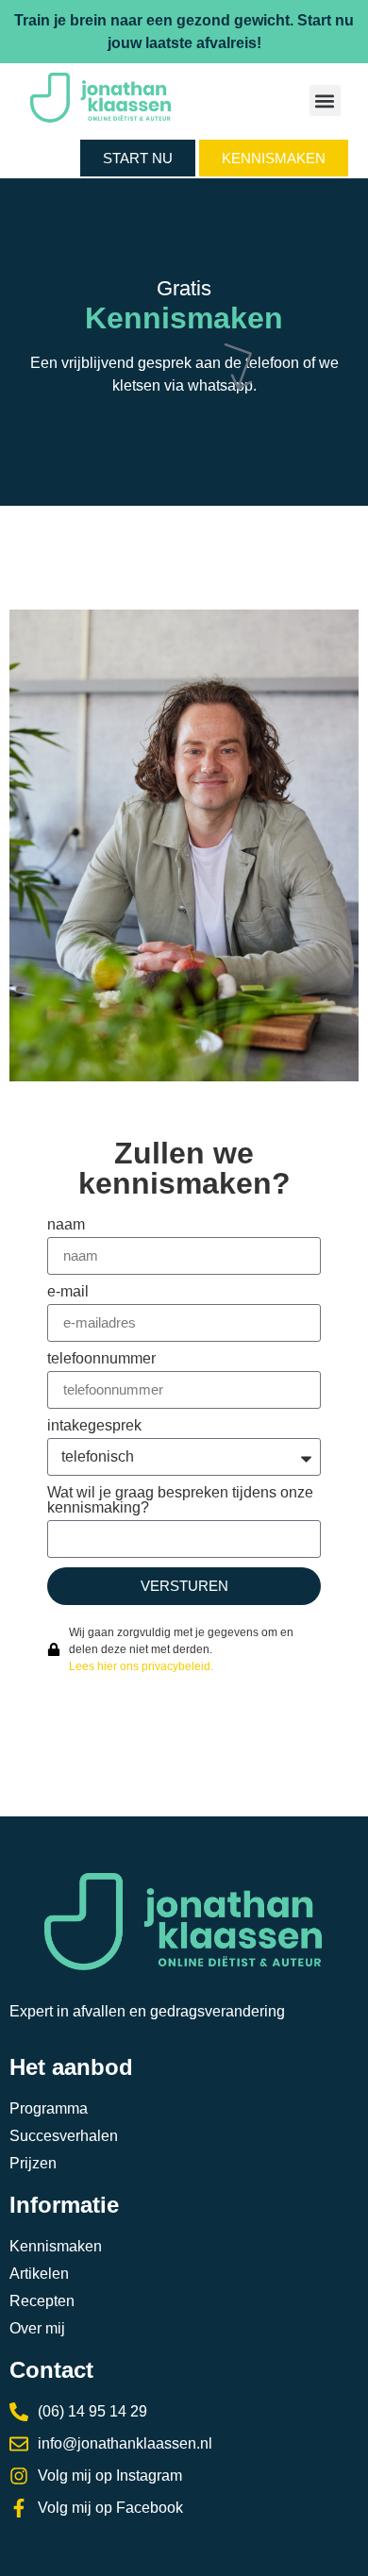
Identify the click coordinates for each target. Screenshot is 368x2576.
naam (66, 1225)
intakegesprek (94, 1426)
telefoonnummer (101, 1359)
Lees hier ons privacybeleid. (141, 1666)
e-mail (68, 1292)
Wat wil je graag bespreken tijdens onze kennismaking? (180, 1500)
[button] (325, 100)
